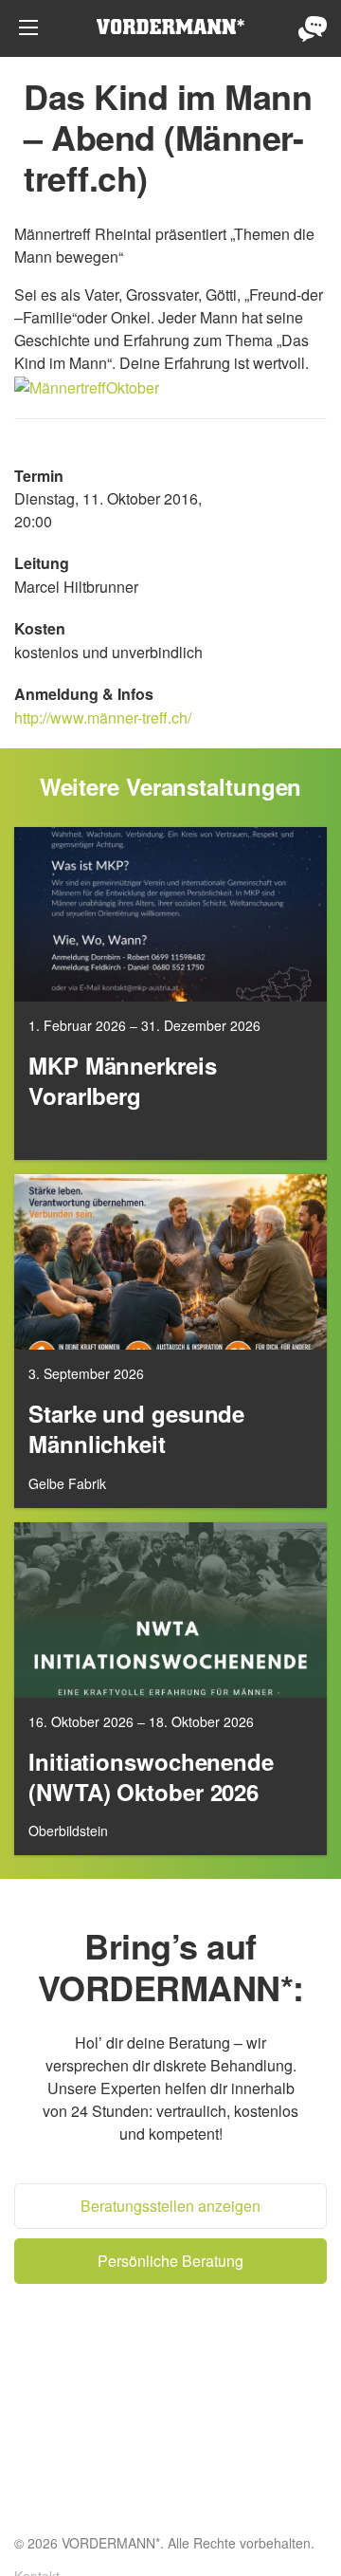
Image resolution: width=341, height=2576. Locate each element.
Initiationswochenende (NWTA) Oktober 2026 (151, 1777)
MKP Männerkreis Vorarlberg (123, 1081)
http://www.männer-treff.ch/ (103, 718)
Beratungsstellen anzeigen (170, 2206)
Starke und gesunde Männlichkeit (136, 1429)
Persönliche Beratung (313, 28)
